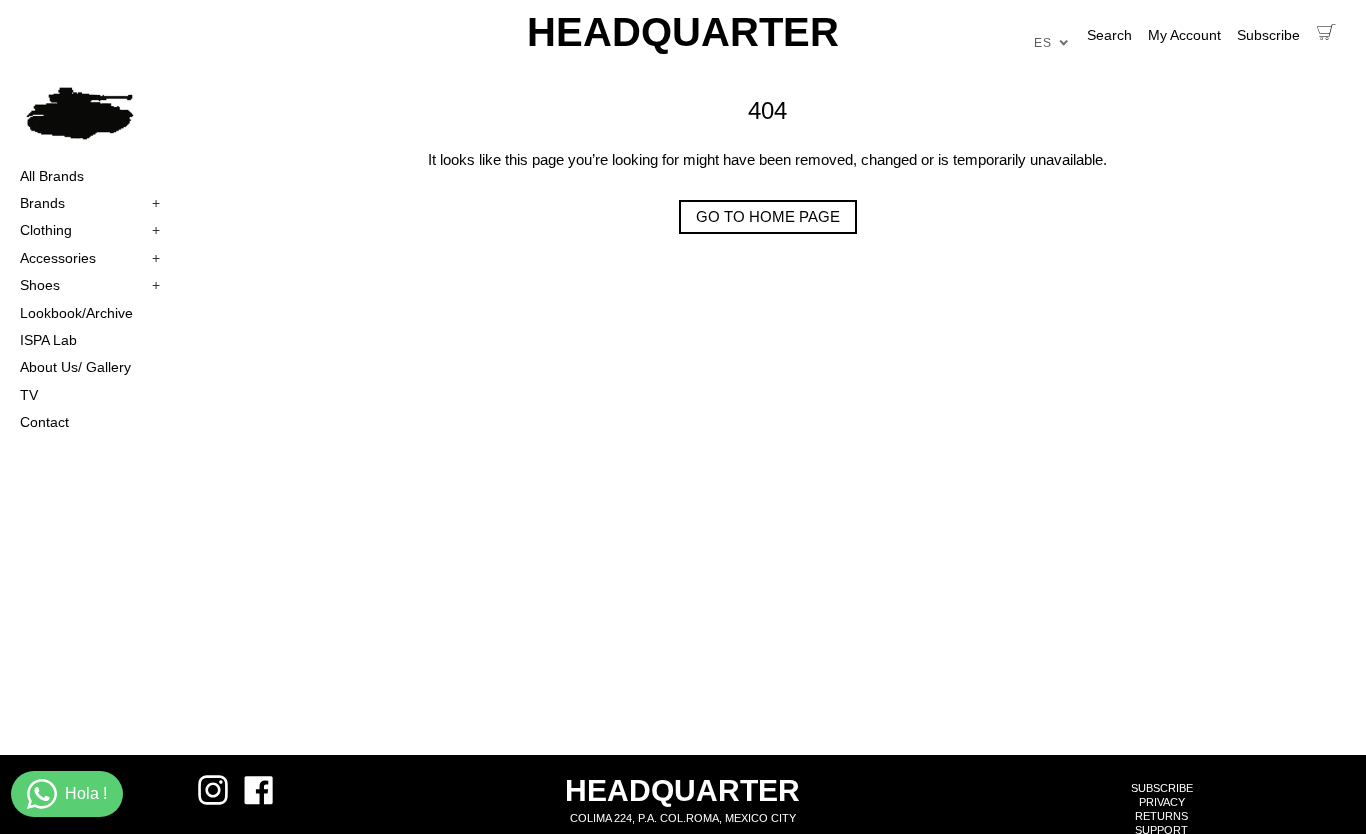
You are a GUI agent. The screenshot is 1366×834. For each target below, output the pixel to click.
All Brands (52, 176)
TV (29, 395)
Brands (90, 203)
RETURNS (1161, 816)
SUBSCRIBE (1162, 788)
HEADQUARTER (683, 32)
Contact (44, 422)
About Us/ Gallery (75, 367)
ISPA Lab (48, 340)
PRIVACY (1162, 802)
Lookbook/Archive (76, 313)
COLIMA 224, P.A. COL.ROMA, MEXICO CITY (683, 818)
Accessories (90, 258)
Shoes (90, 285)
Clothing (90, 230)
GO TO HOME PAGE (768, 216)
